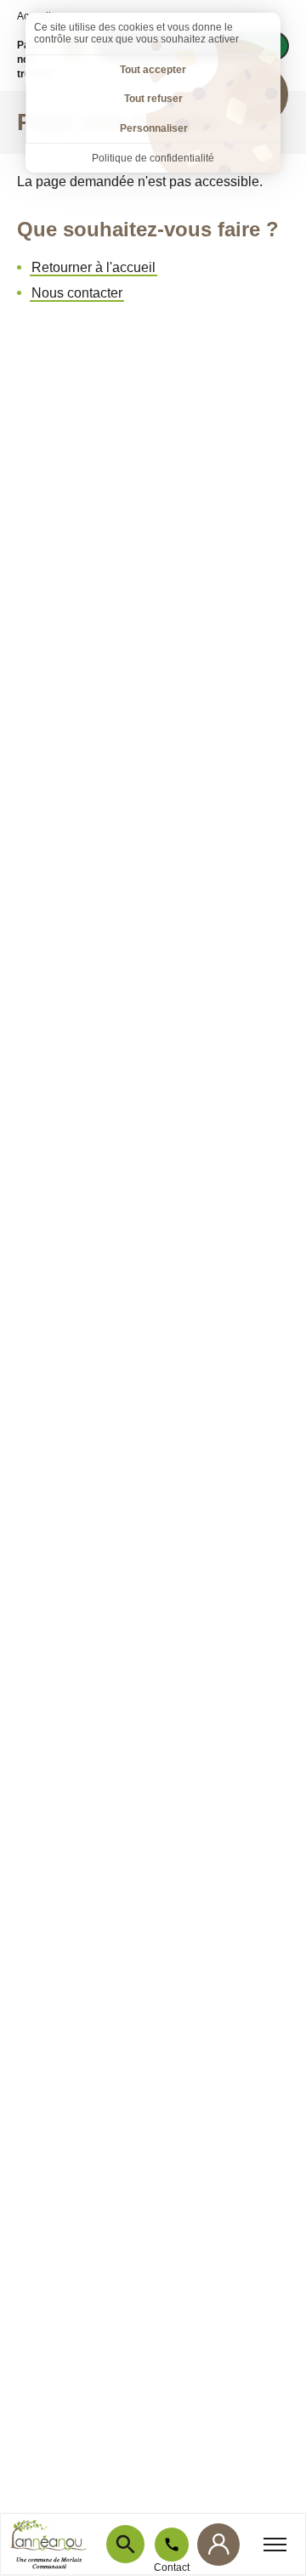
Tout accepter (153, 70)
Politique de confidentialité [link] (153, 158)
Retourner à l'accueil (93, 267)
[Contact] (172, 2545)
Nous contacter (77, 293)
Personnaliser (154, 128)
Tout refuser (153, 99)
